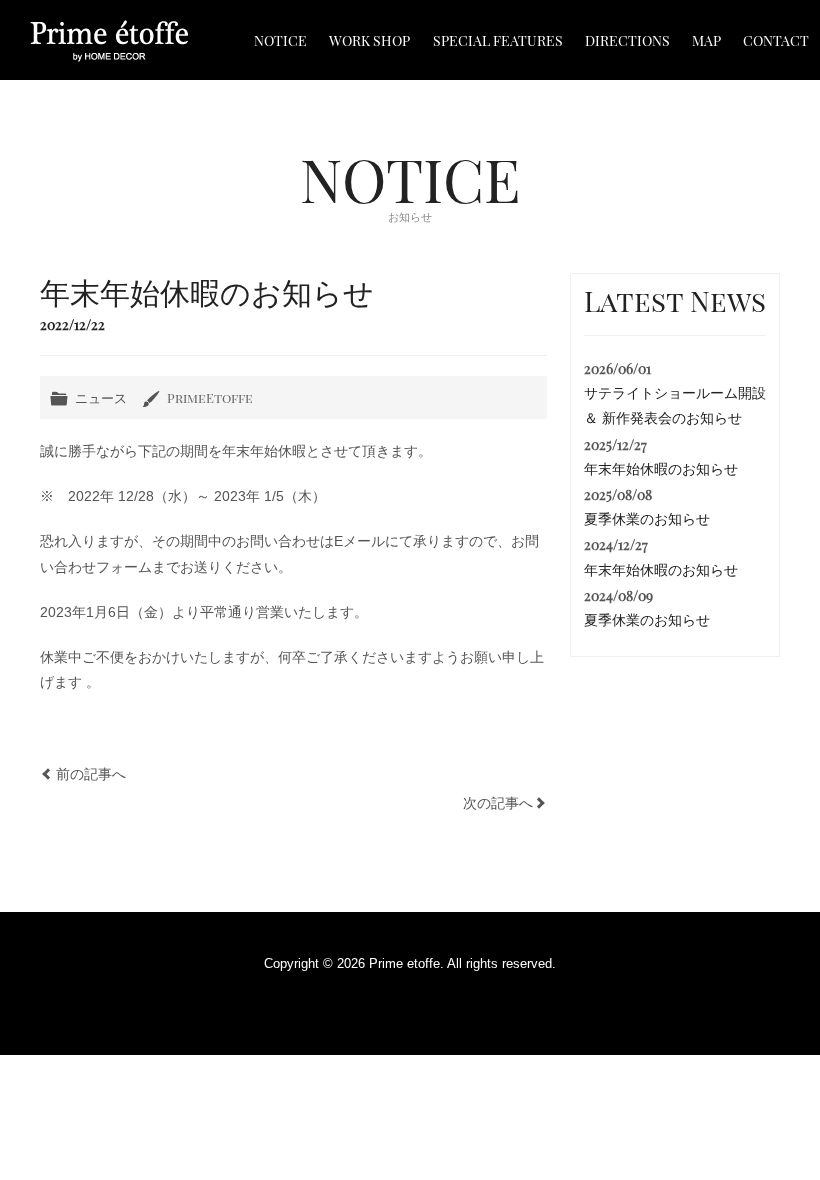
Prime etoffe (109, 41)
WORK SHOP (369, 40)
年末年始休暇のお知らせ (661, 469)
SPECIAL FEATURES (498, 40)
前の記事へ (91, 774)
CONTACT (776, 40)
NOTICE (280, 40)
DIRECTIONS (627, 40)
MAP (706, 40)
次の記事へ (498, 803)
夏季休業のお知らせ (647, 519)
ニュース (101, 397)
